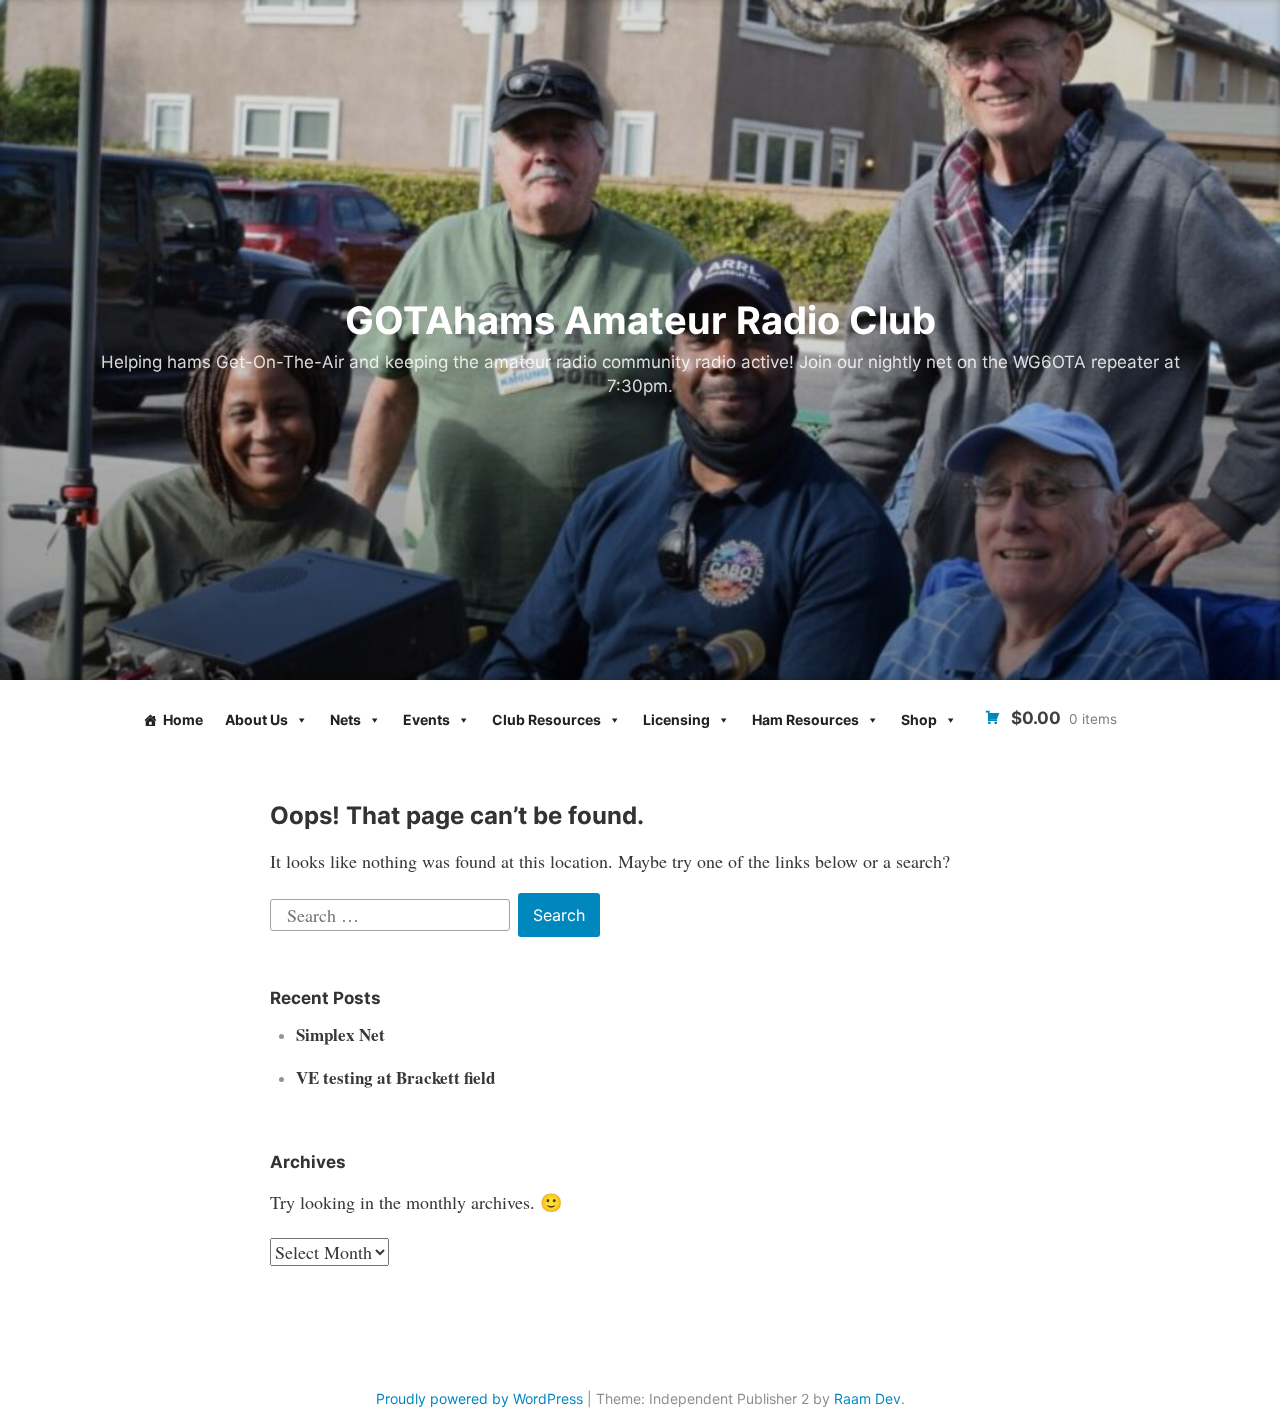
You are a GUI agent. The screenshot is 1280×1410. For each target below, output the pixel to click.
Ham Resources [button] (805, 719)
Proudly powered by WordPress (479, 1398)
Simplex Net (340, 1034)
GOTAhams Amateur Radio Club (640, 320)
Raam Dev (867, 1398)
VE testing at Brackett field (395, 1077)
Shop (919, 719)
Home (183, 719)
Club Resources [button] (546, 719)
